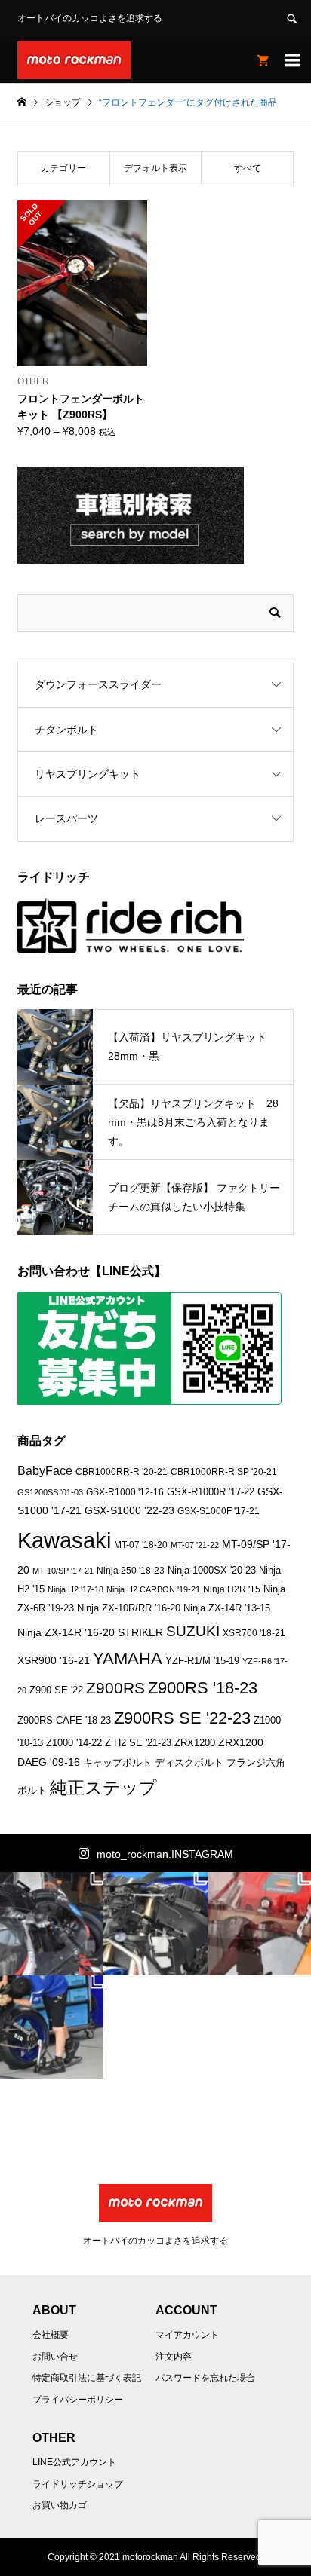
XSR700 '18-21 (254, 1633)
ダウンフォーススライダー (98, 684)
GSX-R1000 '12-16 (125, 1492)
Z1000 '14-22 (74, 1743)
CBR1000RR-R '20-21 (122, 1472)
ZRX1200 (195, 1743)
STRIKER (140, 1632)
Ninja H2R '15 (232, 1589)
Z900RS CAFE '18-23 (64, 1721)
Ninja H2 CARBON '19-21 (153, 1589)
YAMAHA (128, 1658)
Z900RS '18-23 (203, 1688)
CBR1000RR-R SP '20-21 (224, 1472)
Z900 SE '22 (56, 1690)
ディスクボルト (189, 1762)
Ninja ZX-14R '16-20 (66, 1632)
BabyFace (45, 1471)
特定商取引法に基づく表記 (87, 2378)
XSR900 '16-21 (54, 1660)
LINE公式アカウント (74, 2462)
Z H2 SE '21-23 (138, 1743)
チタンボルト (66, 730)
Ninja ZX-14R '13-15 (227, 1608)
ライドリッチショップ (78, 2484)
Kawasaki (64, 1540)
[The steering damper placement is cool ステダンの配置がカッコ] (156, 1924)
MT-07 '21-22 (195, 1545)
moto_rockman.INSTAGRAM (165, 1854)
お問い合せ (55, 2357)
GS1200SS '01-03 (50, 1492)
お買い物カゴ (60, 2505)
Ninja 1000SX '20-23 (212, 1571)
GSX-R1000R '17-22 (211, 1492)
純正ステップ (103, 1788)
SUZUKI (193, 1631)
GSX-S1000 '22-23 (129, 1510)
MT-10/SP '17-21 (63, 1571)
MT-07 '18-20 (141, 1545)
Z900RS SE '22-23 (182, 1718)
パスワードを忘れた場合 (205, 2378)
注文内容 (174, 2357)
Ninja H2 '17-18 (75, 1589)
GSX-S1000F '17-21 (219, 1511)
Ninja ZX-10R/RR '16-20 (129, 1608)
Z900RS (115, 1688)
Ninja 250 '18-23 (131, 1570)
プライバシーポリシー (78, 2400)
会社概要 (51, 2335)
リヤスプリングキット (88, 774)
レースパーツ (66, 818)
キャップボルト (117, 1762)
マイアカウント (187, 2335)
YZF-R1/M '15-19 (202, 1661)
